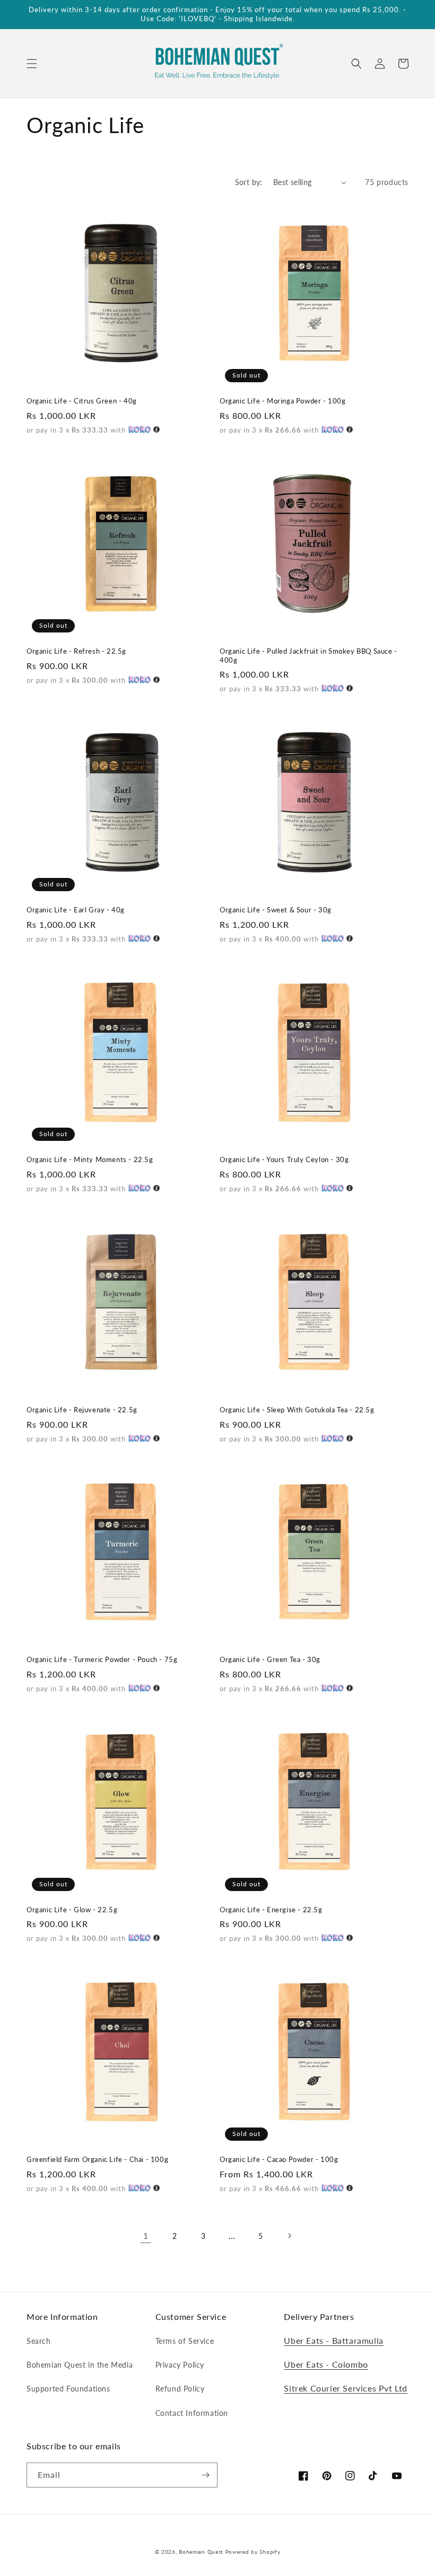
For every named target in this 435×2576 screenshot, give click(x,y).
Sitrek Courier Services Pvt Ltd (346, 2388)
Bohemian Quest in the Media (80, 2365)
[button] (32, 64)
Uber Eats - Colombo (326, 2364)
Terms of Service (185, 2341)
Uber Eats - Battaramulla (333, 2340)
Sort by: (249, 182)
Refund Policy (180, 2389)
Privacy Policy (180, 2365)
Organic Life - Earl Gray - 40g (76, 910)
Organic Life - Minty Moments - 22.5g (90, 1159)
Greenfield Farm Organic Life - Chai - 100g (97, 2159)
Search (39, 2341)
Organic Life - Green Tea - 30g (270, 1659)
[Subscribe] (205, 2475)
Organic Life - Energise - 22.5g (271, 1910)
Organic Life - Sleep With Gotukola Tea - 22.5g (297, 1410)
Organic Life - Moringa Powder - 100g (283, 401)
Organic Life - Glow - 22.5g (72, 1910)
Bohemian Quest (201, 2552)
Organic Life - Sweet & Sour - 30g (276, 910)
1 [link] (146, 2235)
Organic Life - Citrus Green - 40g (82, 401)
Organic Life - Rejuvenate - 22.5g (82, 1410)
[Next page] (289, 2236)
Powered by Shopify (253, 2552)
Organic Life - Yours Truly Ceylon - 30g (284, 1159)
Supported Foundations (68, 2389)
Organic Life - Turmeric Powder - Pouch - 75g (102, 1659)
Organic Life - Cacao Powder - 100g (279, 2159)
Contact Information (192, 2413)
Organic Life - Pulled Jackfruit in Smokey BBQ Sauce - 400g (308, 656)
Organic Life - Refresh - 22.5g (76, 651)
